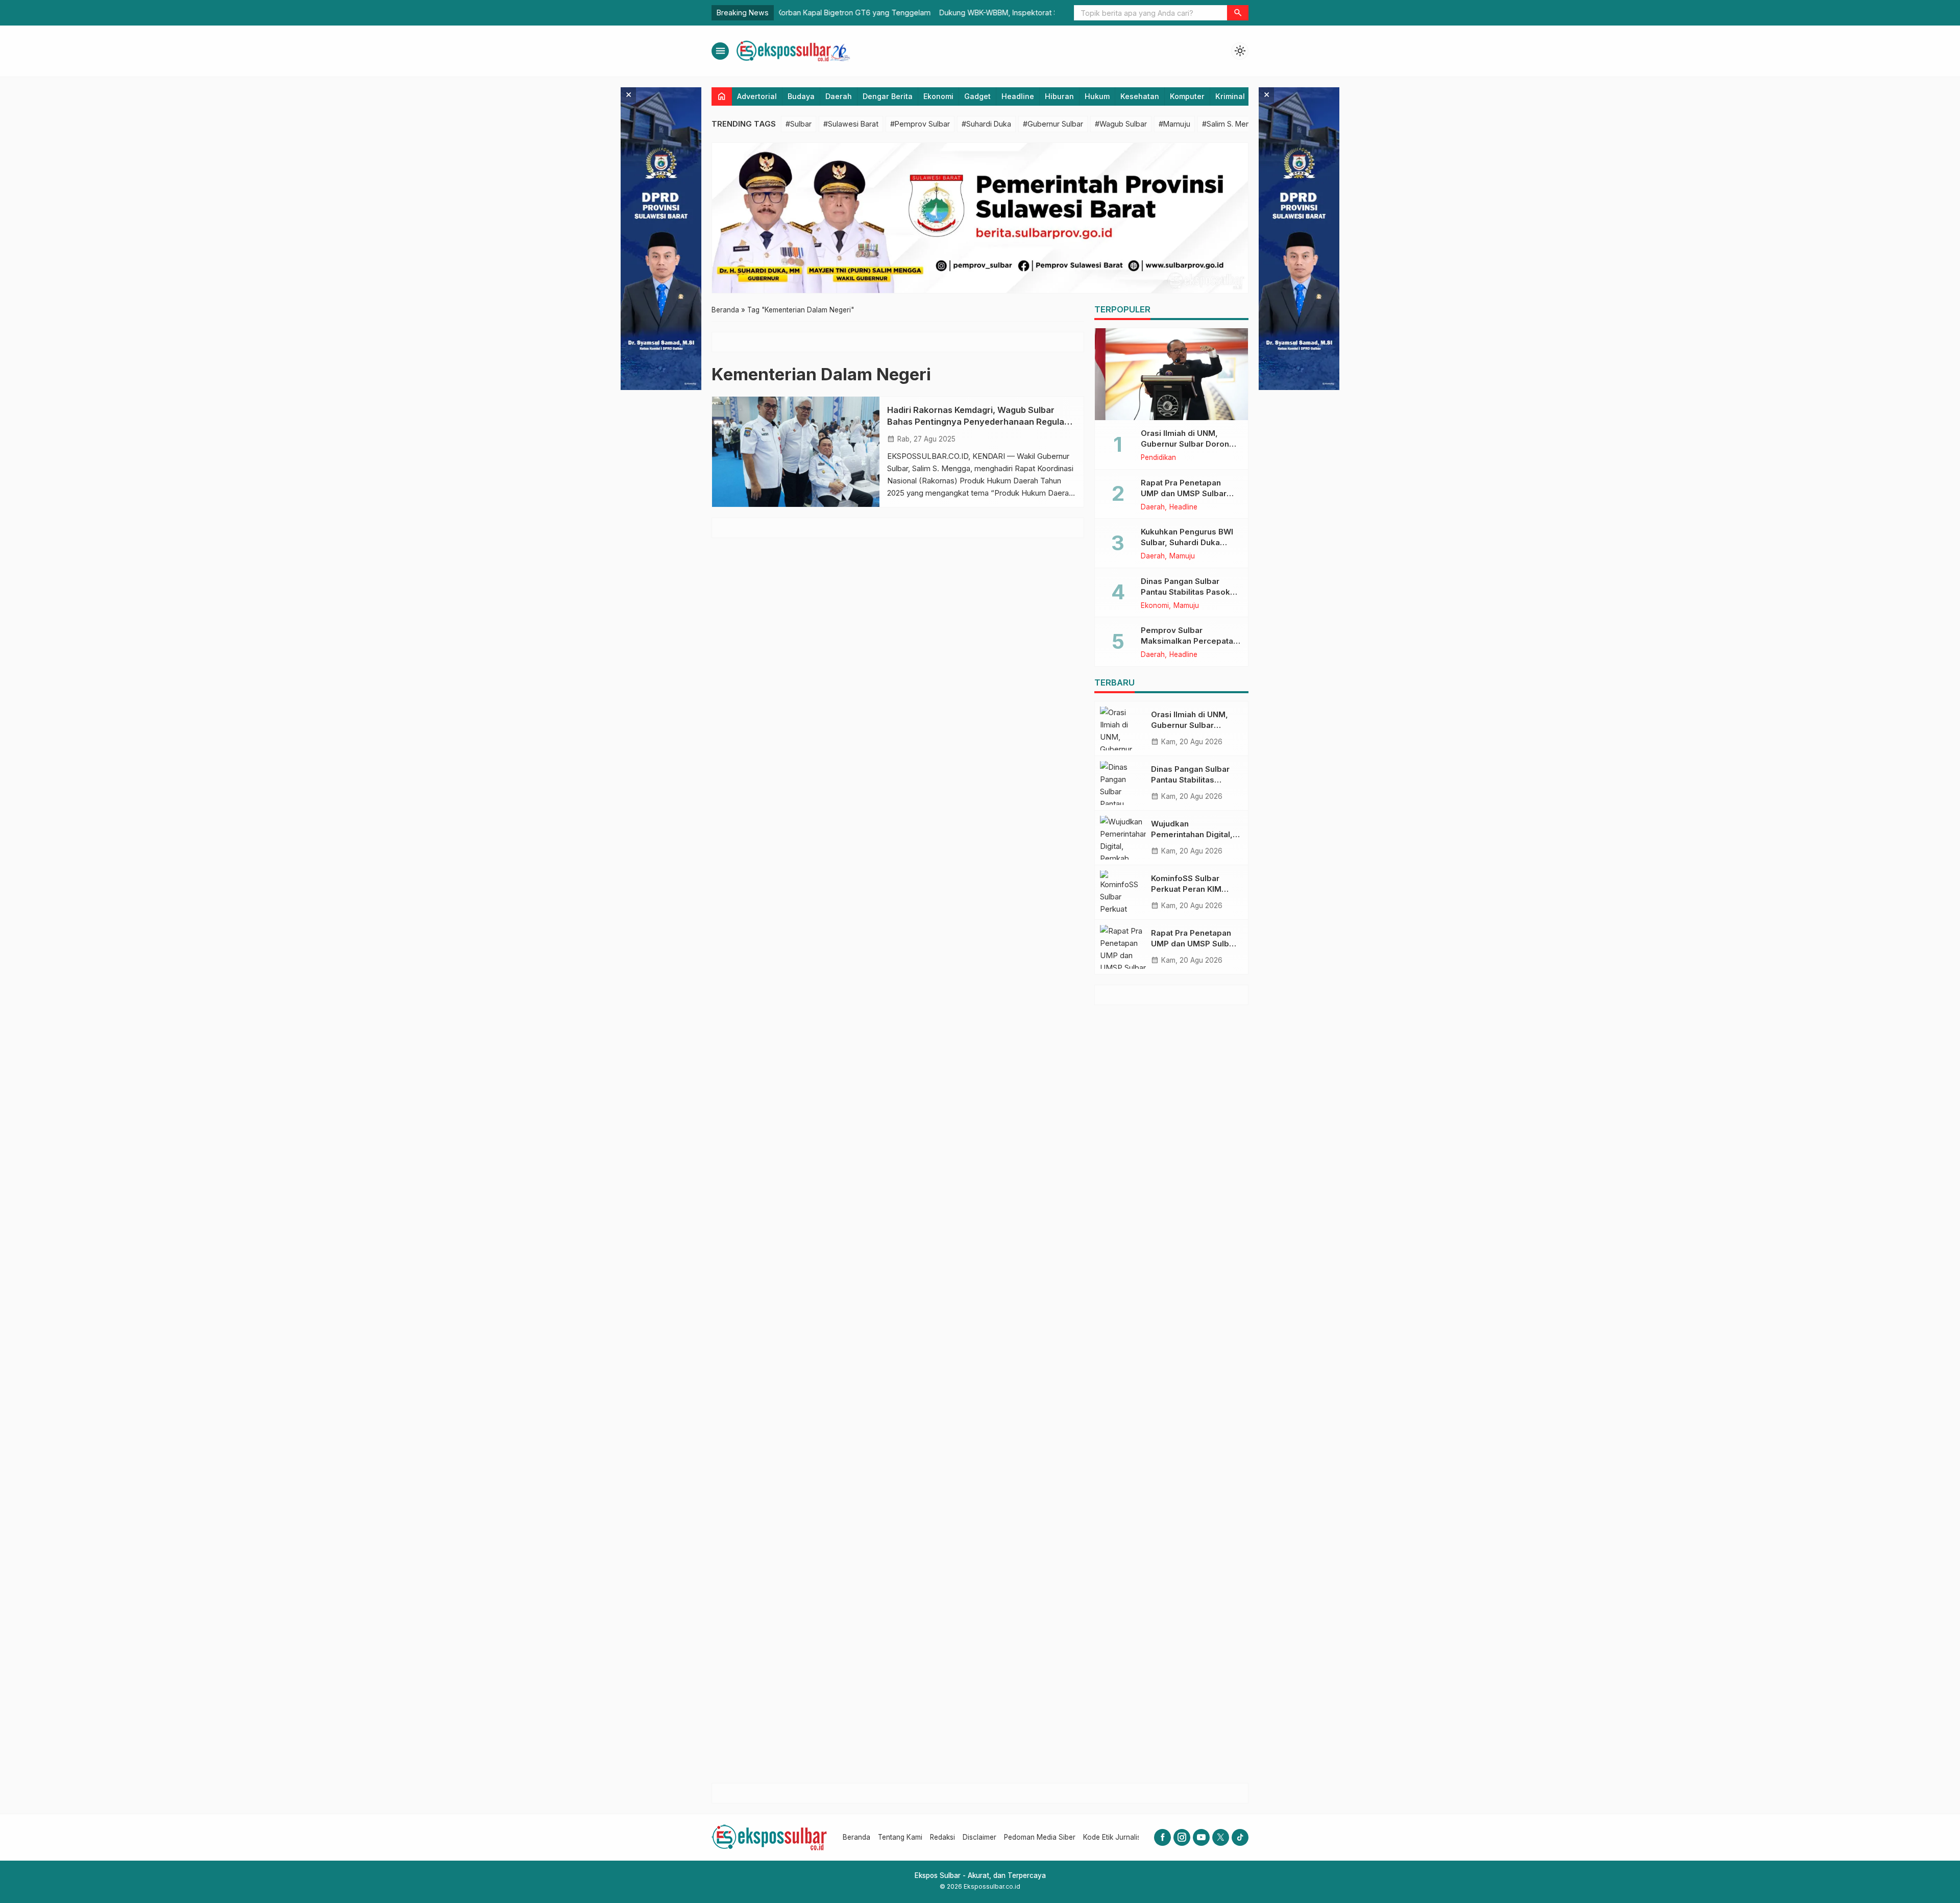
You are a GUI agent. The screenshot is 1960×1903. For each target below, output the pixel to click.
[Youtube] (1201, 1837)
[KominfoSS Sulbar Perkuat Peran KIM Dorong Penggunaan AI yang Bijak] (1123, 892)
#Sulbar (799, 124)
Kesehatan (1140, 96)
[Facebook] (1162, 1837)
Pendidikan (1158, 458)
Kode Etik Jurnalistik (1116, 1837)
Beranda (856, 1837)
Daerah (839, 96)
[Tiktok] (1240, 1837)
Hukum (1097, 96)
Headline (1018, 96)
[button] (1238, 13)
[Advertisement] (1171, 1394)
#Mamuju (1174, 124)
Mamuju (1182, 556)
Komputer (1187, 96)
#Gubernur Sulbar (1053, 124)
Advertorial (757, 96)
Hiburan (1059, 96)
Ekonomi (938, 96)
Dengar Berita (888, 96)
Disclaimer (979, 1837)
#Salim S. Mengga (1233, 124)
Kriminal (1230, 96)
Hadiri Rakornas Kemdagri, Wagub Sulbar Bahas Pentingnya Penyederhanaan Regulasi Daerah (979, 422)
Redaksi (942, 1837)
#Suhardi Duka (986, 124)
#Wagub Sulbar (1121, 124)
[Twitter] (1221, 1837)
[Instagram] (1182, 1837)
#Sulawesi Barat (851, 124)
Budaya (801, 96)
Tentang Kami (900, 1837)
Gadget (977, 96)
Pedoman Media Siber (1040, 1837)
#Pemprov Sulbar (920, 124)
